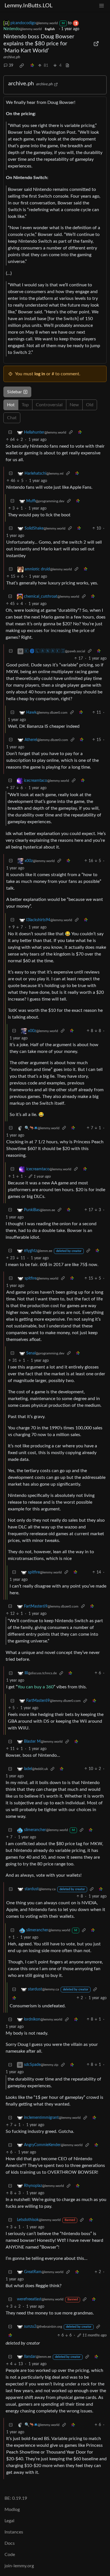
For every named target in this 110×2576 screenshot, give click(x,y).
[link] (22, 66)
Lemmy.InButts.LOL (28, 6)
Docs (10, 2543)
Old (90, 405)
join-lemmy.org (19, 2566)
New (74, 405)
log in (40, 374)
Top (25, 405)
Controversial (49, 405)
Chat (12, 418)
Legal (9, 2521)
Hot (11, 405)
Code (10, 2555)
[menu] (102, 6)
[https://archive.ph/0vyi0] (96, 44)
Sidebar (15, 392)
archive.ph (12, 57)
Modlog (12, 2510)
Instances (14, 2532)
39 (11, 66)
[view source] (67, 66)
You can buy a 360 (36, 1687)
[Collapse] (10, 433)
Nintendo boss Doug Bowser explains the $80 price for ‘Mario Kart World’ (39, 44)
